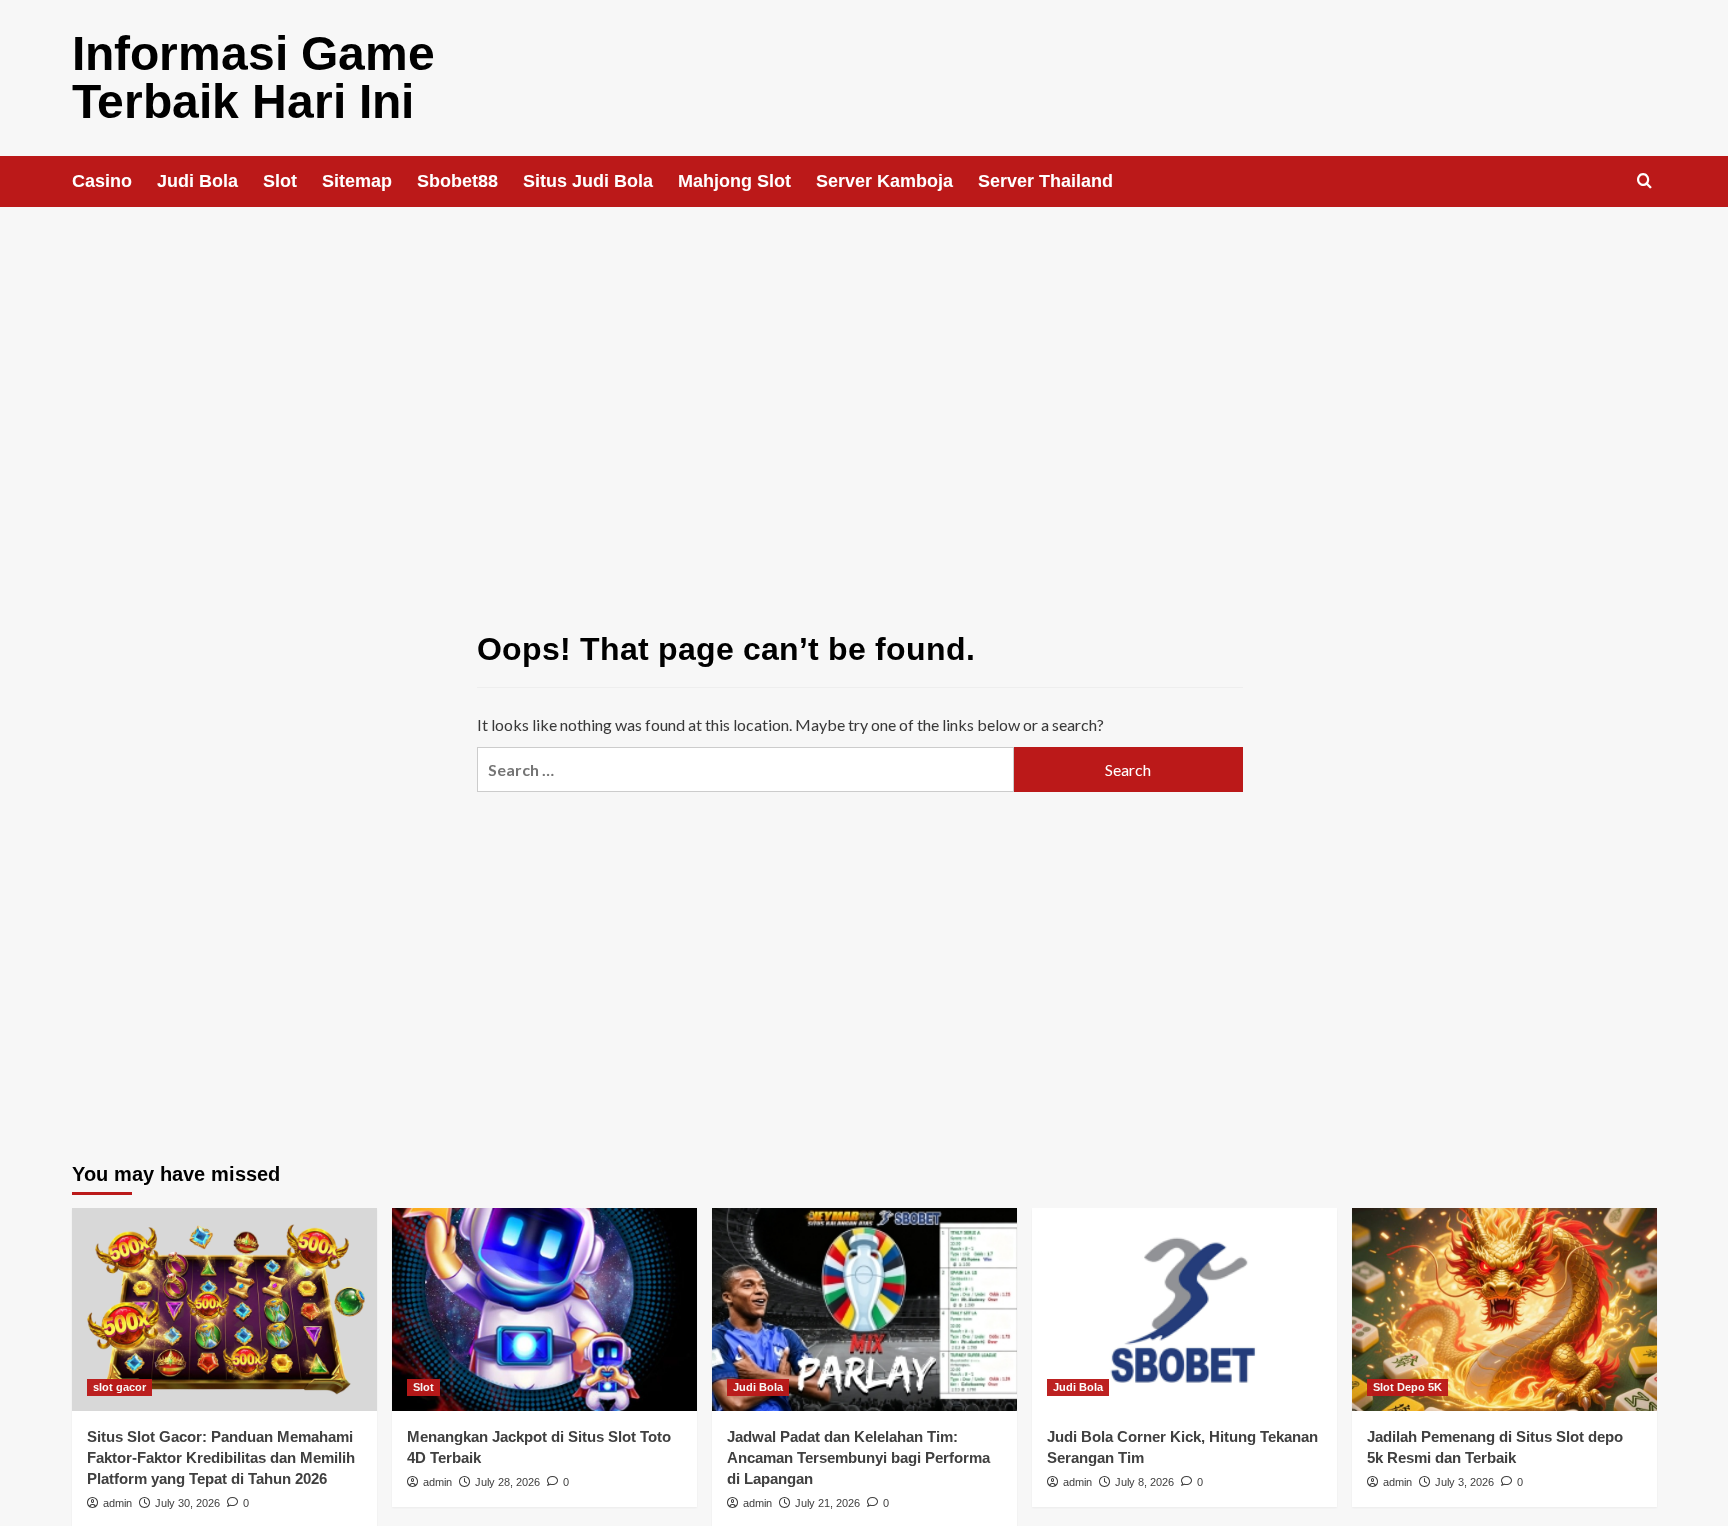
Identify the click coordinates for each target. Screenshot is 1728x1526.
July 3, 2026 (1464, 1482)
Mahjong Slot (734, 181)
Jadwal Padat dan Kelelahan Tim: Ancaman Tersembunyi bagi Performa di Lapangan (858, 1457)
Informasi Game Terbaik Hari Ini (253, 77)
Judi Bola (197, 181)
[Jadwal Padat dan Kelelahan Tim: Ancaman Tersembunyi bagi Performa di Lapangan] (864, 1309)
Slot (280, 181)
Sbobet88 (457, 181)
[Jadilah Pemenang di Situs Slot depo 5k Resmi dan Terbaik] (1504, 1309)
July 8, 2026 (1144, 1482)
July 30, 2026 (187, 1503)
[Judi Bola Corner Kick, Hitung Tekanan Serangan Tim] (1184, 1309)
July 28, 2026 (507, 1482)
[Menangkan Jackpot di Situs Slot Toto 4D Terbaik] (544, 1309)
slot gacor (119, 1387)
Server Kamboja (884, 181)
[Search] (1644, 181)
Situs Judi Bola (588, 181)
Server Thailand (1045, 181)
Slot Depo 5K (1407, 1387)
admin (117, 1503)
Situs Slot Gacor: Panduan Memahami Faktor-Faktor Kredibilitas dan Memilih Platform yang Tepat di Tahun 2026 (221, 1457)
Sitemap (357, 181)
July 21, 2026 (827, 1503)
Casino (102, 181)
